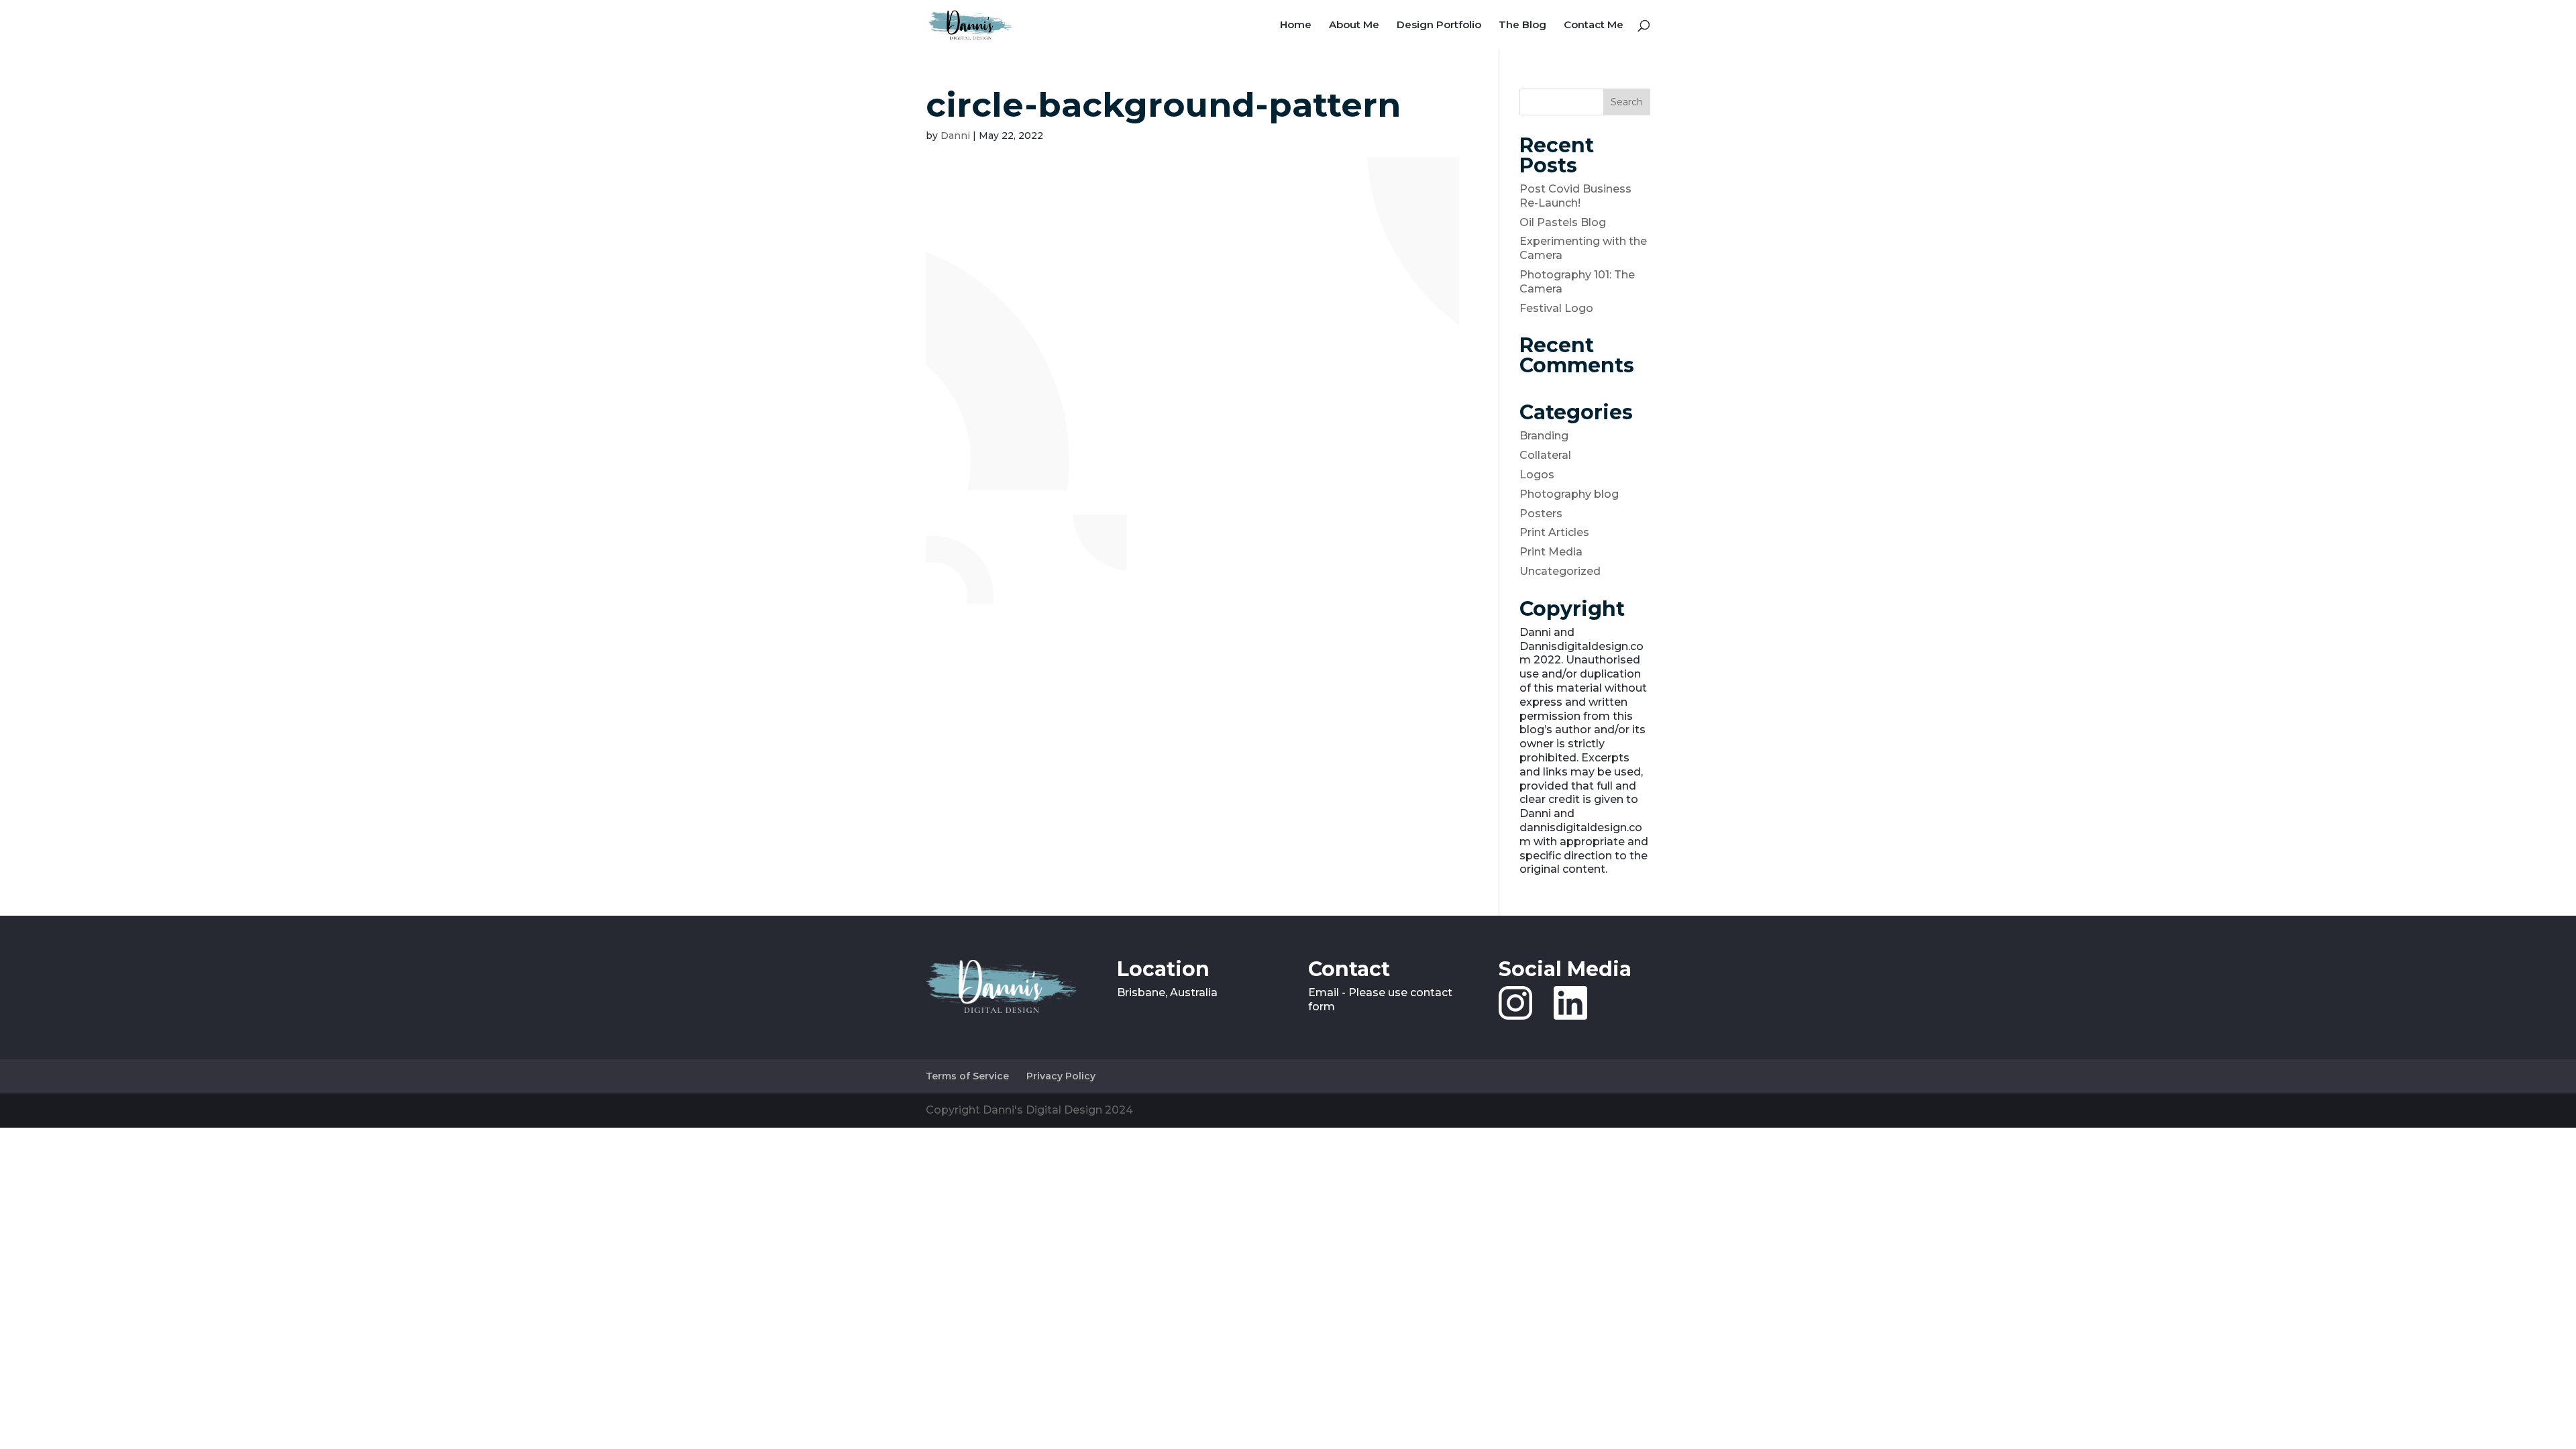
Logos (1537, 475)
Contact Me (1594, 25)
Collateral (1545, 455)
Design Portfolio (1439, 25)
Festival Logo (1556, 308)
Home (1296, 25)
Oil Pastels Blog (1563, 222)
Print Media (1551, 552)
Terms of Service (967, 1076)
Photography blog (1569, 494)
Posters (1541, 514)
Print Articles (1554, 532)
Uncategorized (1560, 571)
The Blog (1522, 25)
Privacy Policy (1061, 1076)
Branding (1544, 436)
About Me (1354, 25)
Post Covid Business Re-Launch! (1575, 196)
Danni (955, 136)
